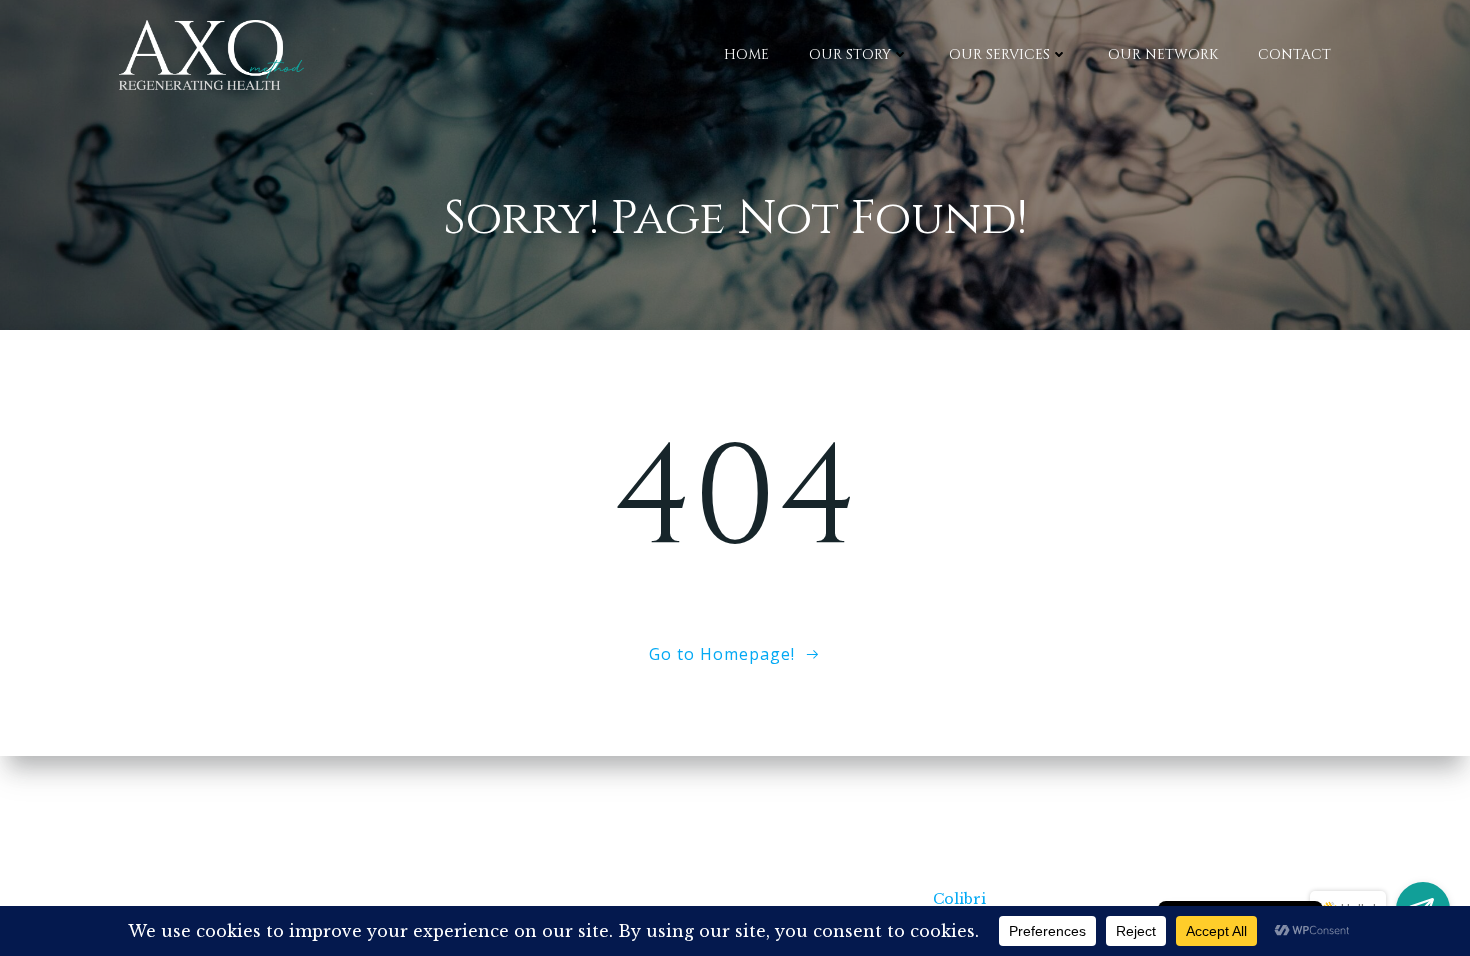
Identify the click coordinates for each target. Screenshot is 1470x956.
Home (746, 54)
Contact (1294, 54)
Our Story (850, 54)
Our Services (999, 54)
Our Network (1163, 54)
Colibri (959, 899)
